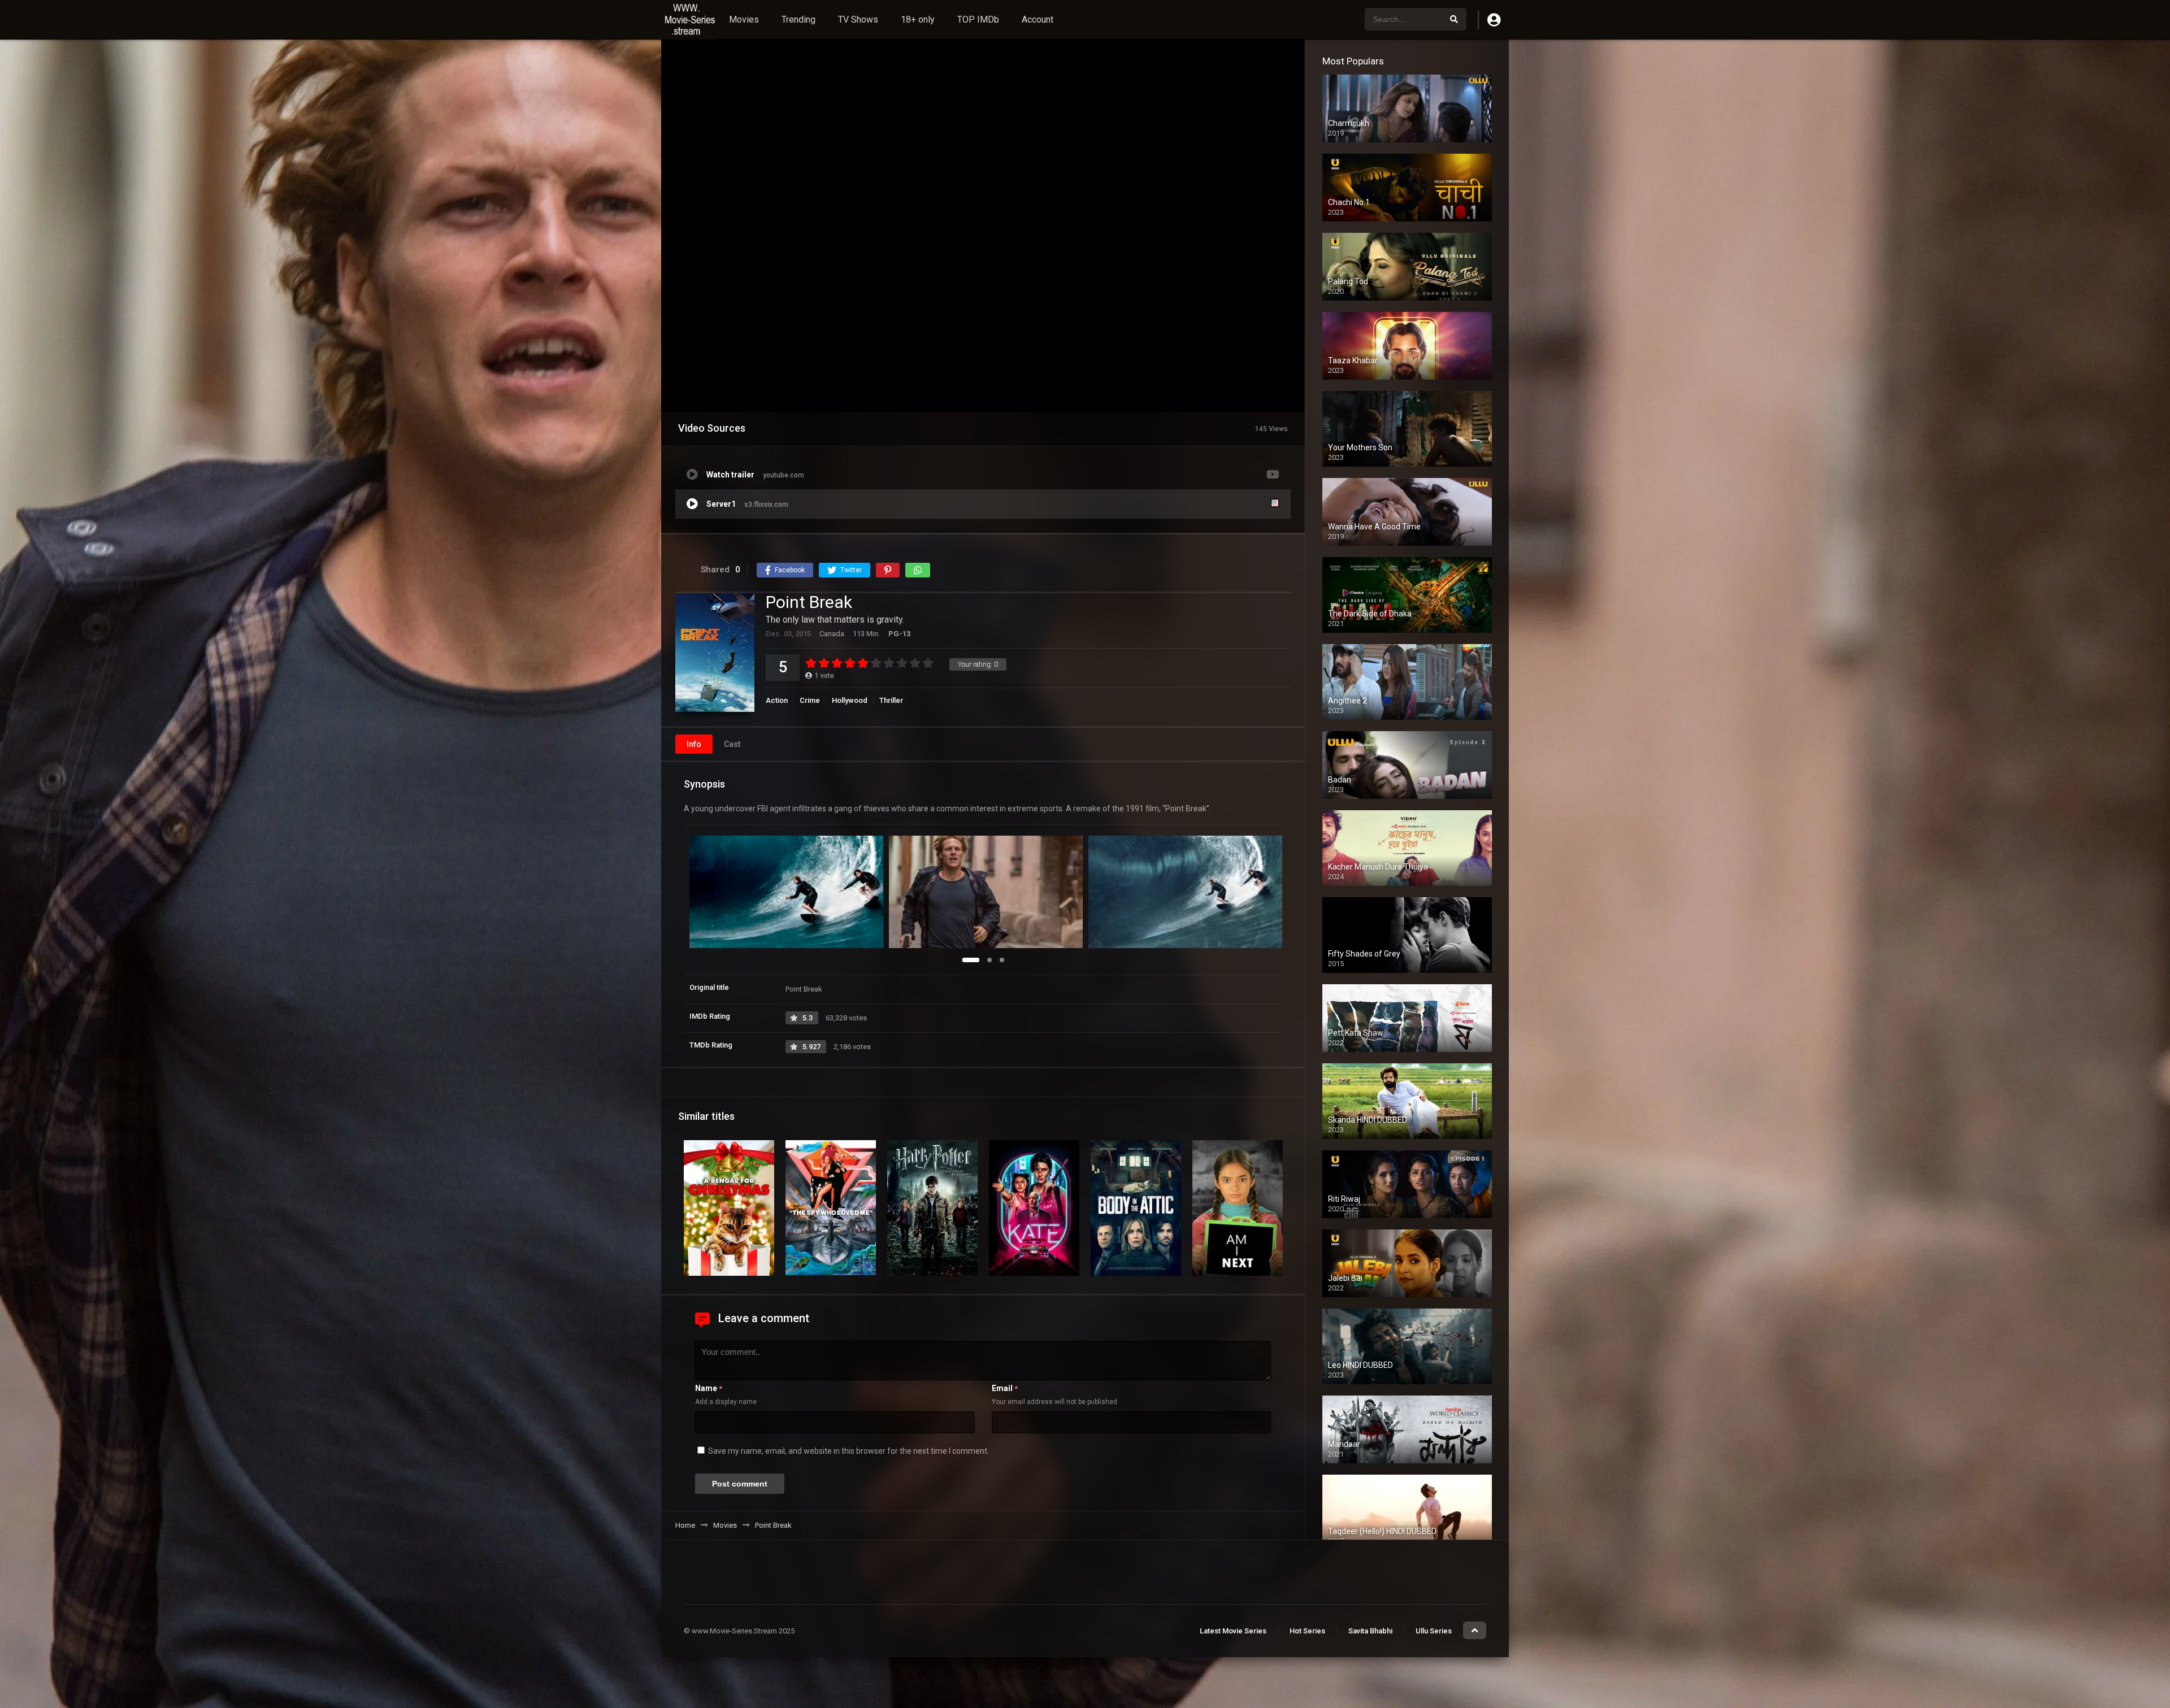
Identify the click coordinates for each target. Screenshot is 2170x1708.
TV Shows (858, 19)
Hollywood (850, 700)
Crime (810, 700)
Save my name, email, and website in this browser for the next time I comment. (849, 1451)
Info (694, 744)
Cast (732, 744)
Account (1038, 19)
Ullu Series (1434, 1631)
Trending (798, 19)
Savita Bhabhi (1370, 1631)
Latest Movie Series (1233, 1631)
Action (777, 700)
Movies (744, 19)
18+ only (918, 19)
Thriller (891, 700)
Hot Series (1307, 1631)
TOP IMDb (978, 19)
